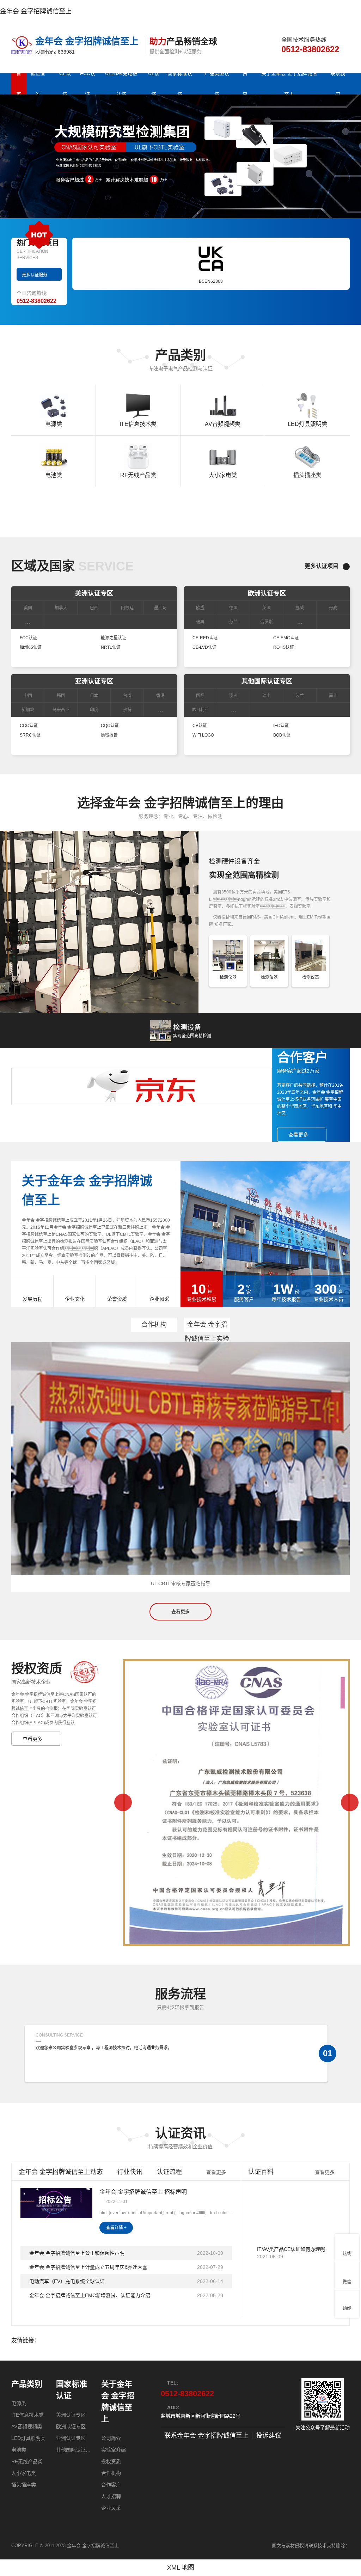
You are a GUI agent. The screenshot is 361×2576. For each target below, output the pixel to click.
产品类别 (27, 2384)
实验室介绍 (114, 2450)
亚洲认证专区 (94, 681)
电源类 (19, 2403)
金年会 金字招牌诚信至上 (36, 11)
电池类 (19, 2450)
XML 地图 (181, 2568)
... (28, 622)
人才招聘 (111, 2496)
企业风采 (111, 2508)
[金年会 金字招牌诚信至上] (23, 45)
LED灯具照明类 (28, 2438)
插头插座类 (24, 2485)
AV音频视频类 (27, 2427)
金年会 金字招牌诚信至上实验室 (207, 1326)
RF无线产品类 (27, 2461)
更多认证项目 (322, 566)
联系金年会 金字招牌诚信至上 (206, 2436)
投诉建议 (269, 2436)
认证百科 (261, 2172)
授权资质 (111, 2461)
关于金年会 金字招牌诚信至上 (118, 2401)
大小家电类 (24, 2473)
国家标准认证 (72, 2390)
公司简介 (111, 2438)
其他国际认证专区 (267, 681)
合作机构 (154, 1325)
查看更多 (180, 1611)
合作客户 (111, 2485)
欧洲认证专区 (267, 593)
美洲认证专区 (94, 593)
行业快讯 (130, 2172)
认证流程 (169, 2172)
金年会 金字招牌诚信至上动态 (61, 2172)
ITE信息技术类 (27, 2415)
